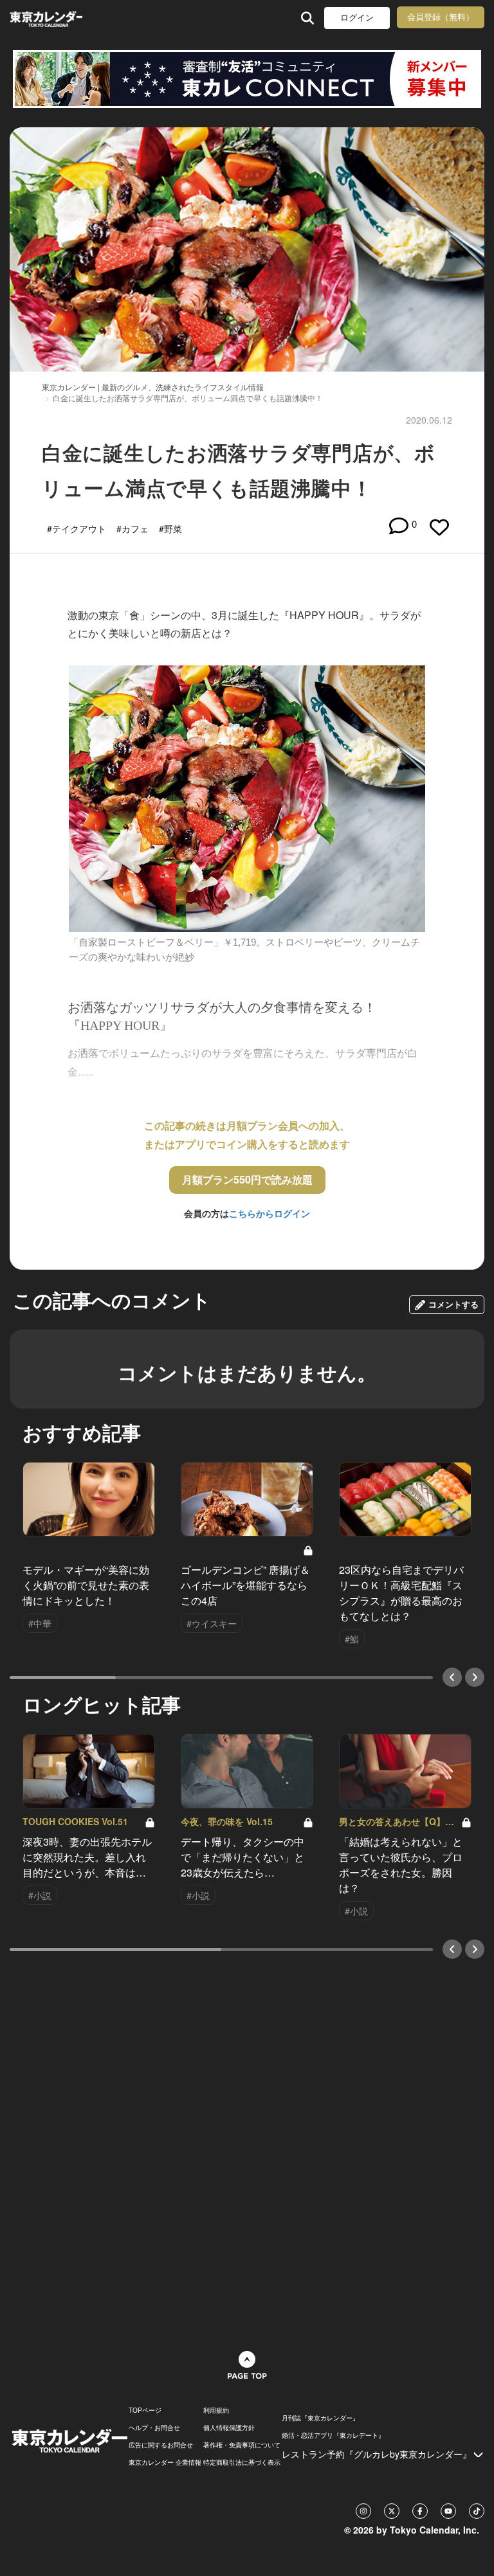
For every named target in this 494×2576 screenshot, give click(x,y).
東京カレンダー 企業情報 (165, 2462)
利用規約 (216, 2410)
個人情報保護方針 (229, 2427)
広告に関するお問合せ (161, 2445)
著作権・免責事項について (242, 2445)
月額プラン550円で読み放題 (247, 1179)
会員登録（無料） (441, 17)
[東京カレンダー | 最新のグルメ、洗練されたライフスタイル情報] (46, 18)
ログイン (357, 18)
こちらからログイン (270, 1213)
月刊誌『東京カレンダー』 (320, 2418)
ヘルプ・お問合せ (154, 2427)
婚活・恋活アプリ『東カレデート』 (333, 2435)
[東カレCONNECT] (247, 79)
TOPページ (145, 2410)
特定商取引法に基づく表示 (242, 2462)
